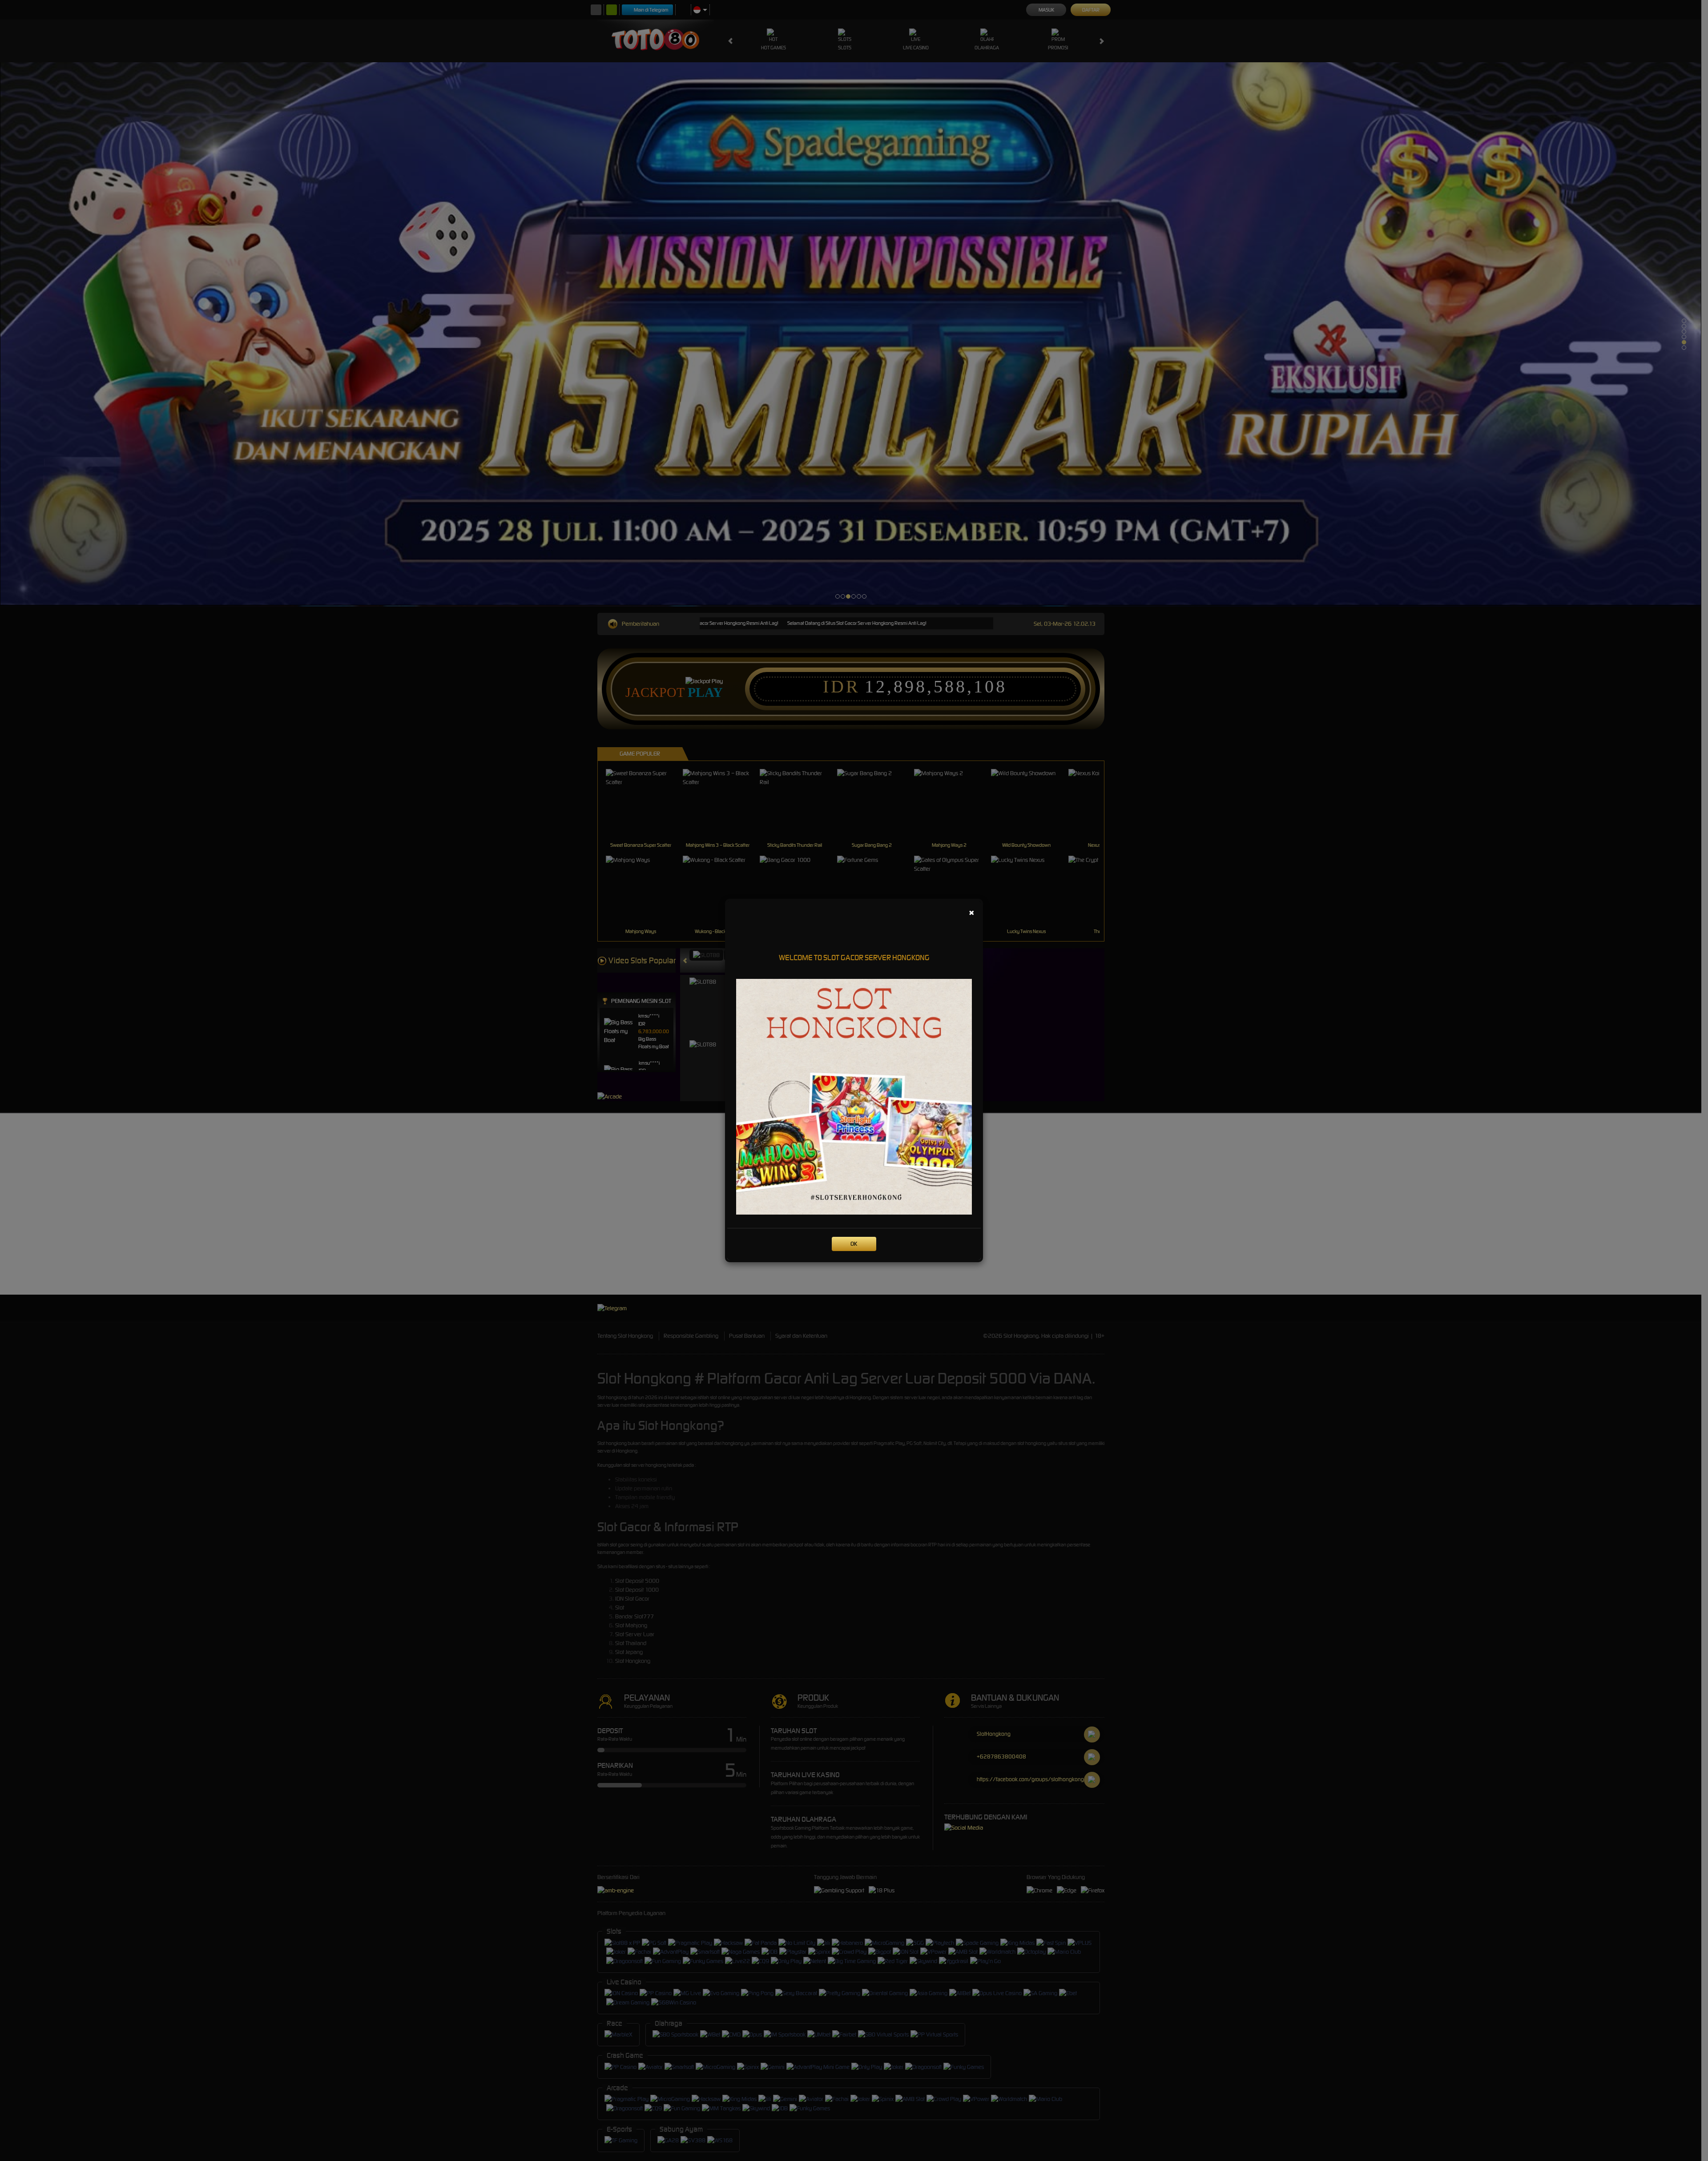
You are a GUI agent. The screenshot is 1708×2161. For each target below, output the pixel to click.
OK (854, 1244)
